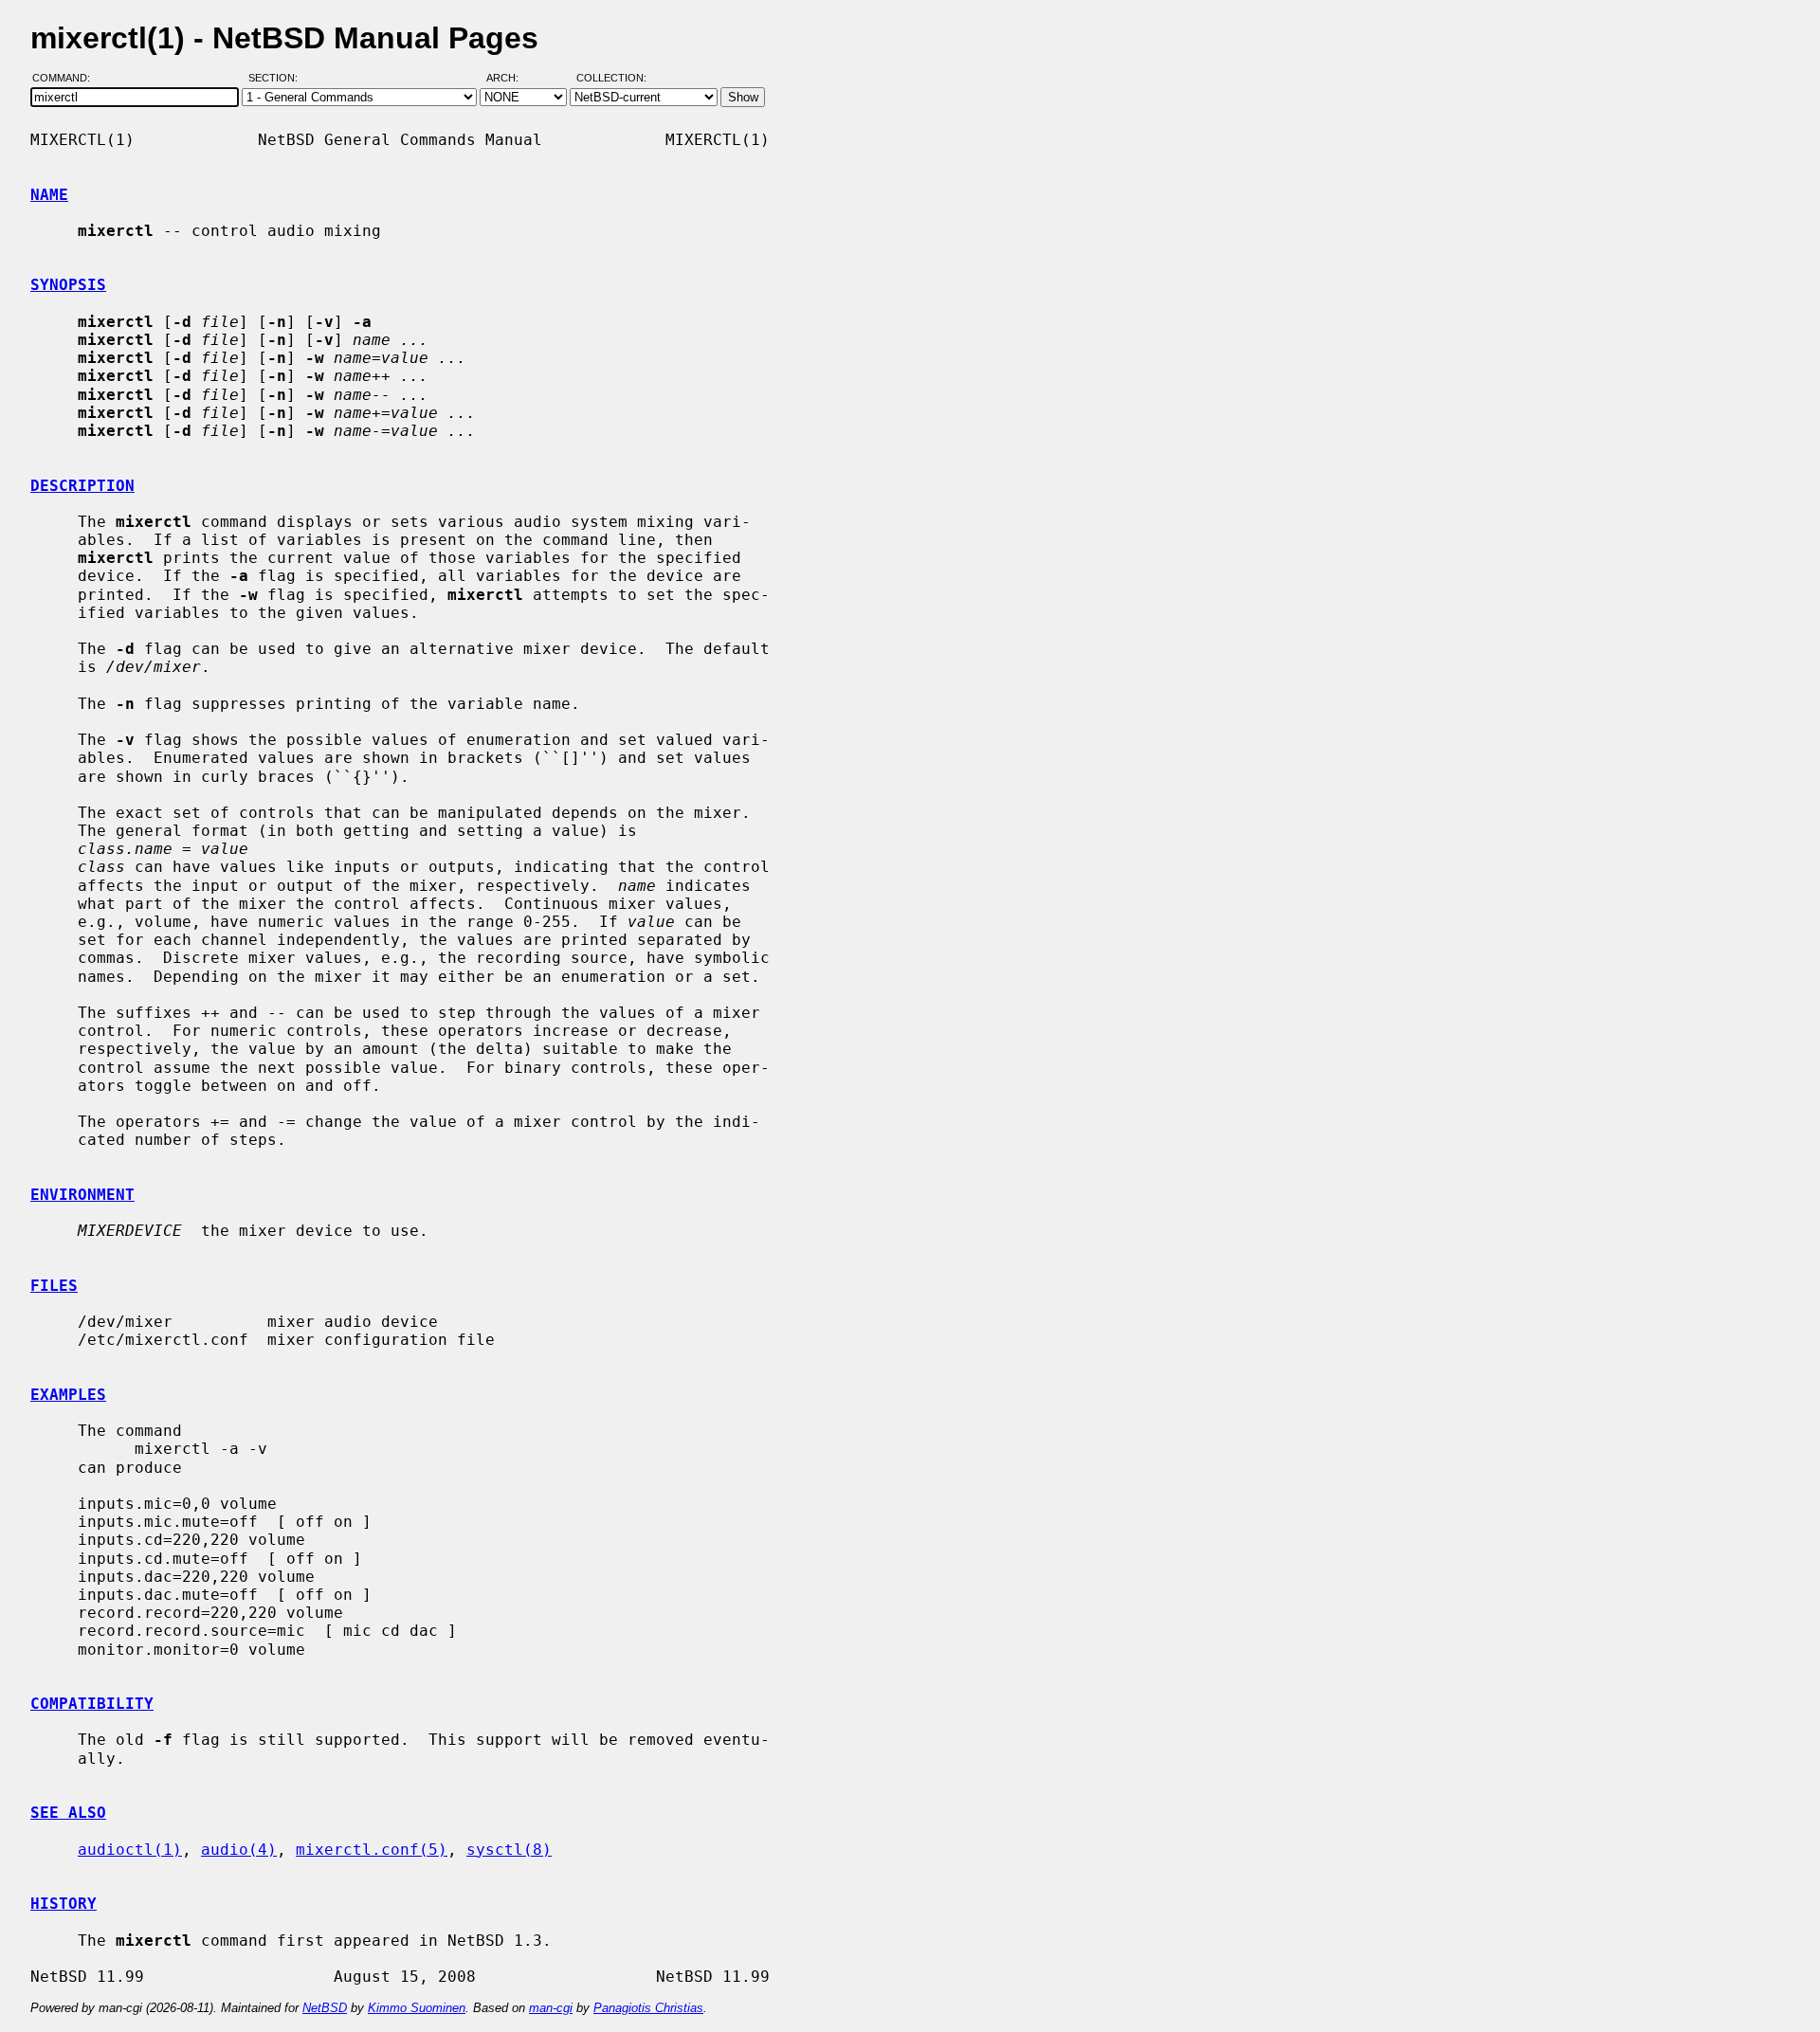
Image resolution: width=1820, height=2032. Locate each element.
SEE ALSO (68, 1813)
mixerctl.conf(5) (372, 1850)
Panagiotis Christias (648, 2008)
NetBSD (325, 2008)
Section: (277, 79)
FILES (54, 1286)
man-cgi (551, 2008)
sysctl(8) (509, 1850)
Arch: (511, 79)
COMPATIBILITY (92, 1704)
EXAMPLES (68, 1395)
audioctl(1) (130, 1850)
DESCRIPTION (82, 486)
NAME (49, 195)
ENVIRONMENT (82, 1195)
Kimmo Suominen (417, 2008)
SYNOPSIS (68, 285)
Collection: (611, 79)
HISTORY (64, 1904)
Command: (67, 79)
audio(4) (239, 1850)
